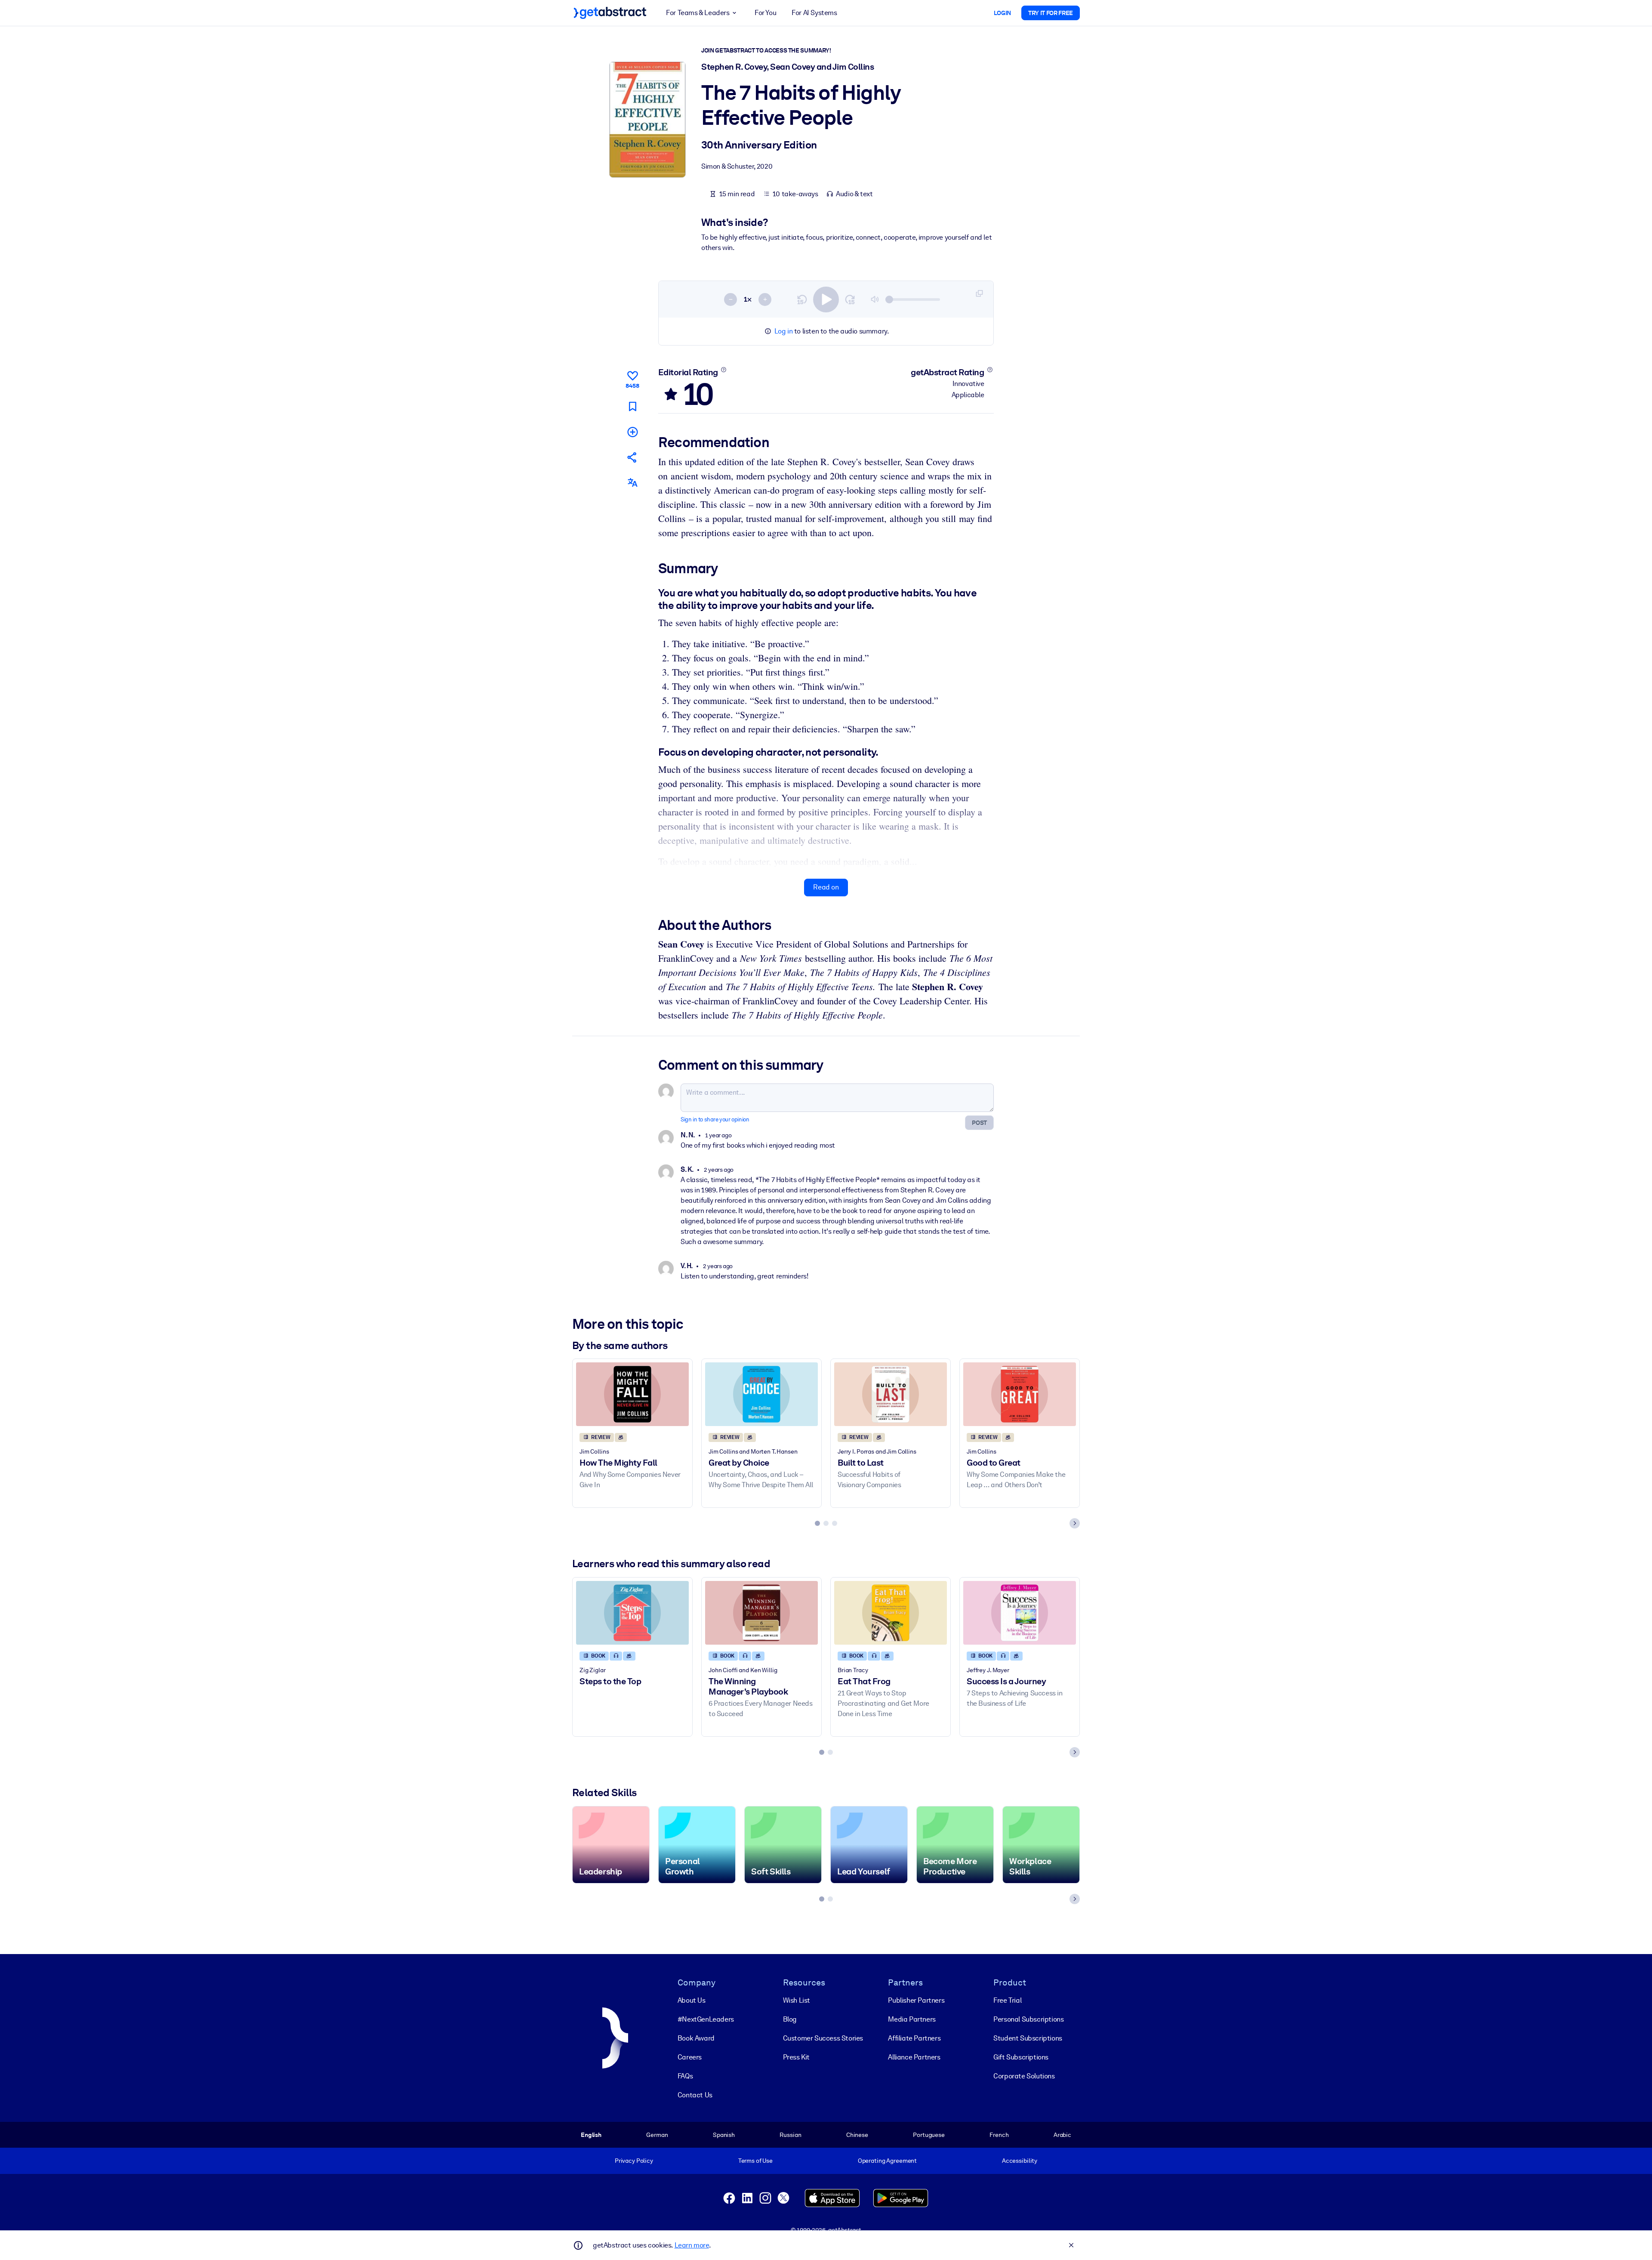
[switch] (826, 299)
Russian (790, 2135)
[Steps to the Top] (632, 1613)
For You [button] (765, 13)
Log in (784, 331)
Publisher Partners (916, 2000)
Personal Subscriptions (1028, 2019)
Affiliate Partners (914, 2038)
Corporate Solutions (1024, 2076)
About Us (692, 2000)
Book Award (696, 2038)
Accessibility (1020, 2161)
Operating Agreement (887, 2161)
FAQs (685, 2076)
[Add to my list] (632, 432)
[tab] (817, 1523)
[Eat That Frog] (891, 1613)
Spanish (724, 2135)
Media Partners (912, 2019)
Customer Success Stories (823, 2038)
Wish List (797, 2000)
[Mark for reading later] (632, 406)
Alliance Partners (914, 2057)
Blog (790, 2019)
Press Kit (796, 2057)
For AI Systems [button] (814, 13)
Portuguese (929, 2135)
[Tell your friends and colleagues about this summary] (632, 457)
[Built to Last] (891, 1394)
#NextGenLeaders (706, 2019)
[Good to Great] (1020, 1394)
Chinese (857, 2135)
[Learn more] (723, 370)
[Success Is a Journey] (1020, 1613)
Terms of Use (755, 2161)
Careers (690, 2057)
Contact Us (695, 2095)
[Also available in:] (632, 483)
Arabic (1062, 2135)
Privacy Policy (634, 2161)
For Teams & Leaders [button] (698, 13)
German (657, 2135)
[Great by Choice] (761, 1394)
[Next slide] (1075, 1523)
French (999, 2135)
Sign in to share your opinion (715, 1119)
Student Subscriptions (1028, 2038)
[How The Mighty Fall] (632, 1394)
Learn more (692, 2245)
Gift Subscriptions (1021, 2057)
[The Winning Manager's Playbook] (761, 1613)
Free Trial (1007, 2000)
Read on (826, 887)
